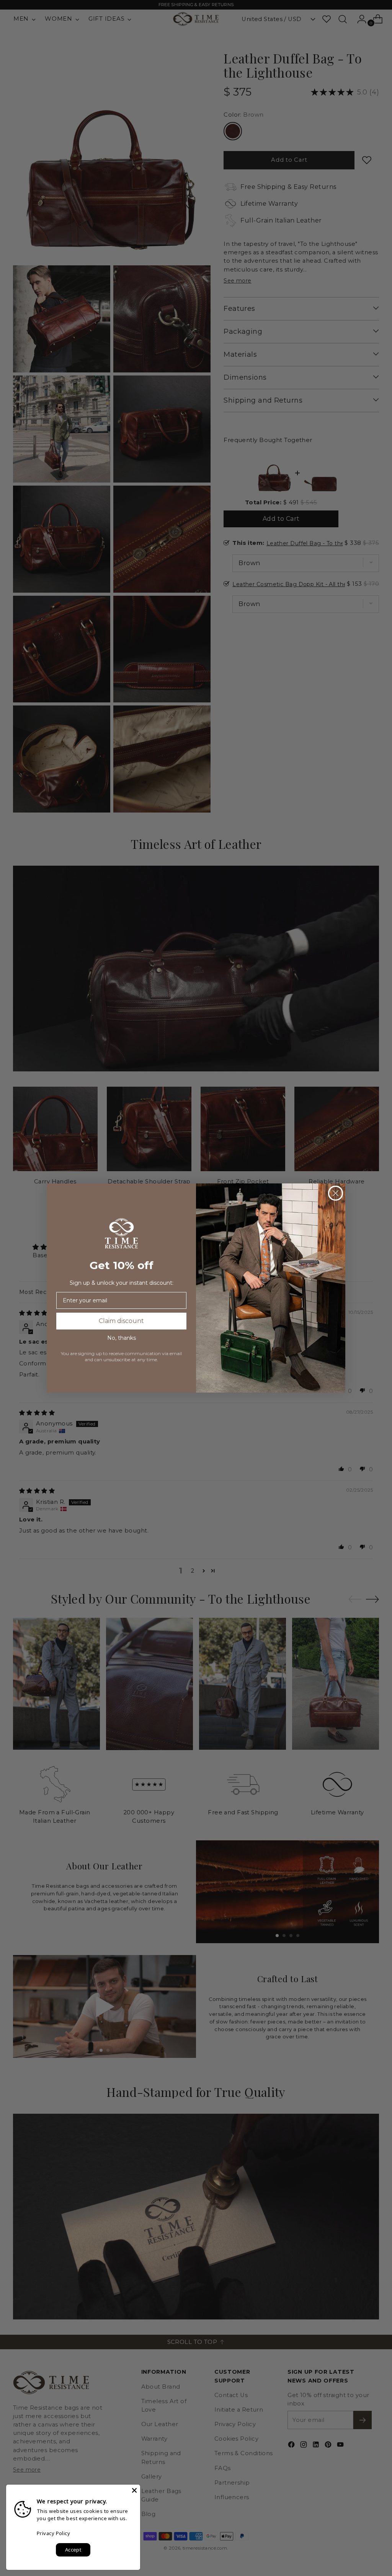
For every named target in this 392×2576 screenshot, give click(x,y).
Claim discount (121, 1321)
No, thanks (122, 1338)
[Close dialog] (336, 1193)
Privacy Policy (53, 2533)
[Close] (134, 2490)
